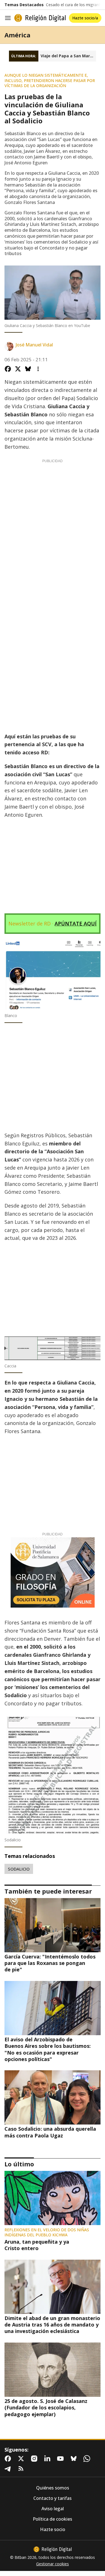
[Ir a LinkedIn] (48, 2459)
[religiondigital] (53, 2549)
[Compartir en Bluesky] (28, 369)
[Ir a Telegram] (9, 2469)
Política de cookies (53, 2519)
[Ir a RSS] (22, 2469)
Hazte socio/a (85, 18)
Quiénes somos (53, 2488)
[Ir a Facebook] (9, 2459)
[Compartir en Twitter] (18, 369)
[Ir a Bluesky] (75, 2459)
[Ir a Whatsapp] (88, 2459)
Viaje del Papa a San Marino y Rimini (68, 56)
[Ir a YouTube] (62, 2459)
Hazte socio (53, 2530)
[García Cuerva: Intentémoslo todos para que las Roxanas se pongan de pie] (53, 1925)
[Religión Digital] (40, 18)
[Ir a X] (22, 2459)
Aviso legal (53, 2509)
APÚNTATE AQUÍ (76, 923)
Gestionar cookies (53, 2564)
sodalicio (19, 1869)
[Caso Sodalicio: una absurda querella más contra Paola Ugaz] (53, 2097)
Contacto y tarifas (53, 2498)
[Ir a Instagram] (35, 2459)
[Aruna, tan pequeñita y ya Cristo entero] (53, 2198)
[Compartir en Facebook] (8, 369)
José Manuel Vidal (34, 345)
